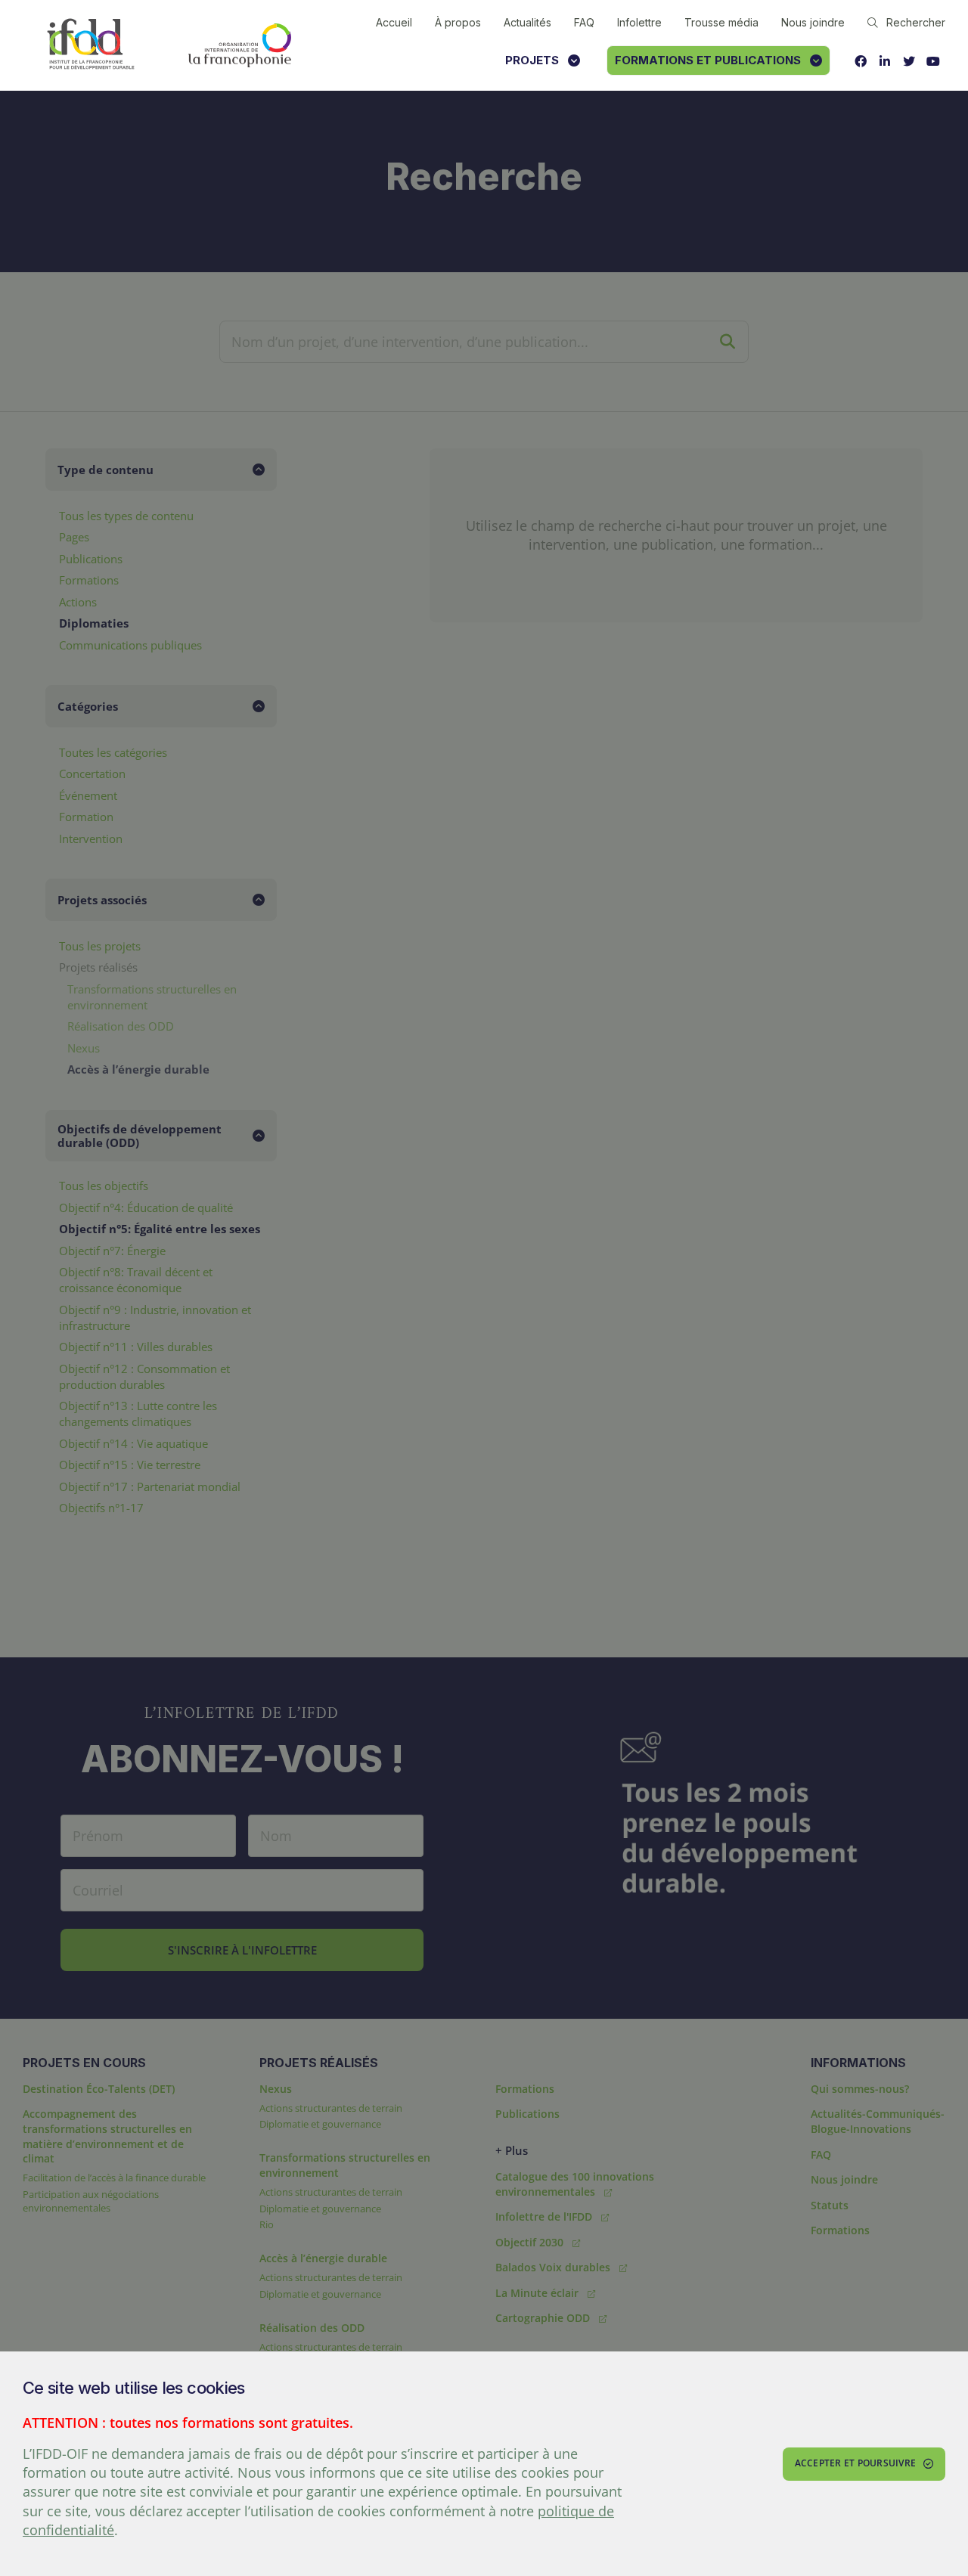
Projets (532, 60)
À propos (458, 22)
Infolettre (639, 22)
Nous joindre (813, 22)
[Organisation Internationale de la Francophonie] (240, 45)
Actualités (527, 22)
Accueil (394, 22)
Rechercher (916, 22)
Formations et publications (708, 60)
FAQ (584, 22)
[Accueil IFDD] (91, 45)
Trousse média (721, 22)
